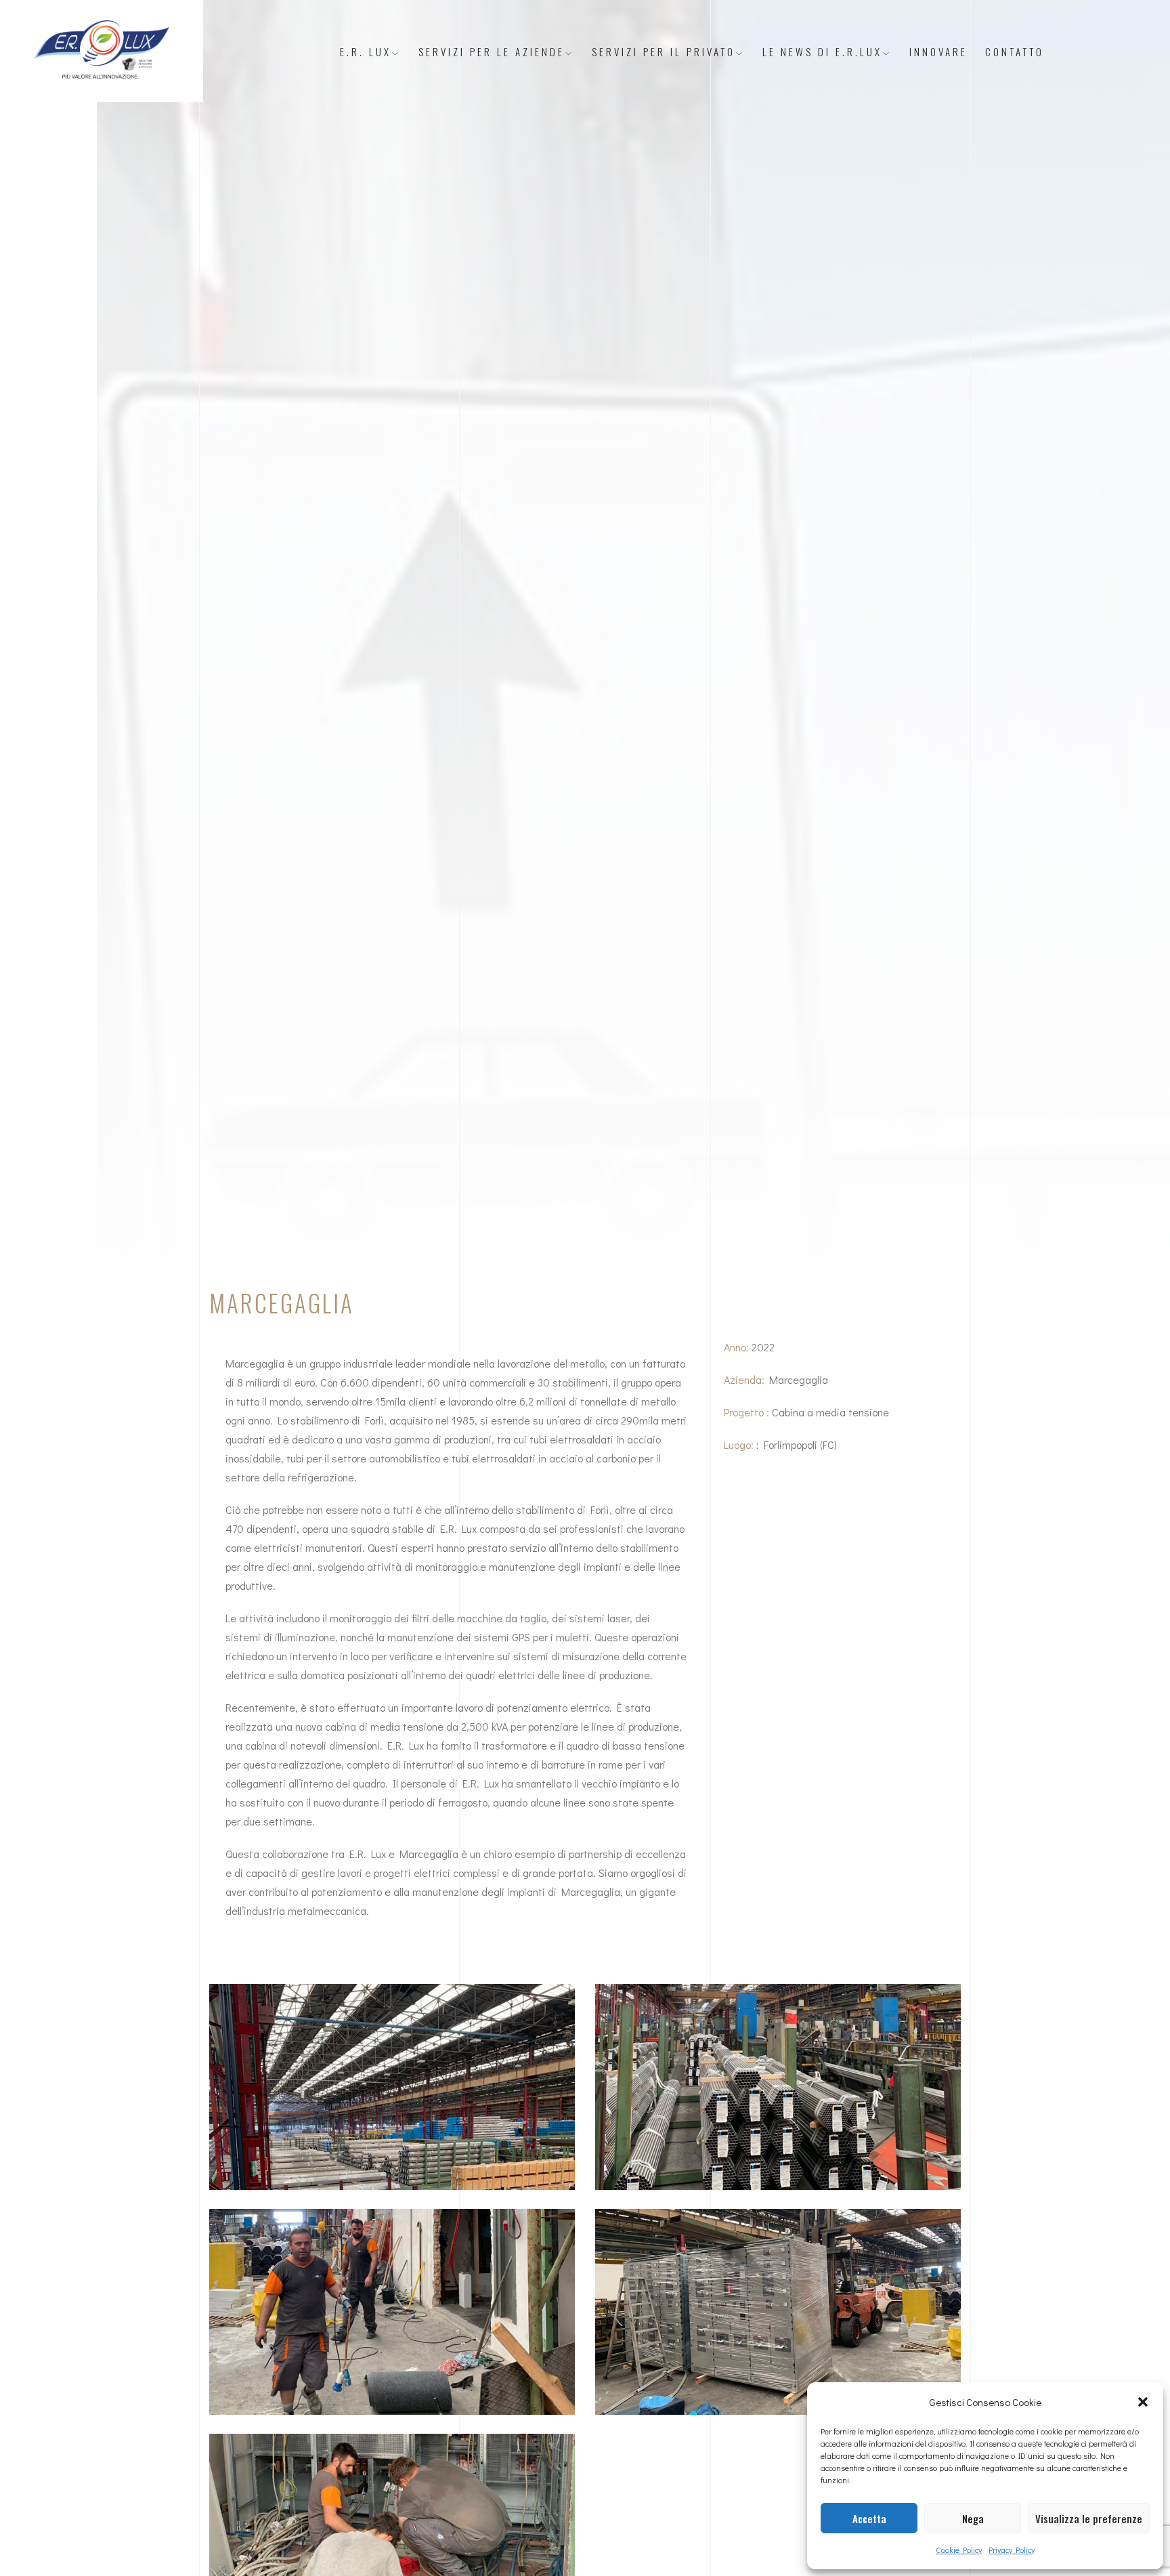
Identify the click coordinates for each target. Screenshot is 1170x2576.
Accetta (869, 2518)
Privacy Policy (1012, 2550)
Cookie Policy (959, 2550)
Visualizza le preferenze (1089, 2518)
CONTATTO (1015, 51)
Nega (973, 2518)
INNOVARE (938, 51)
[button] (1143, 2402)
